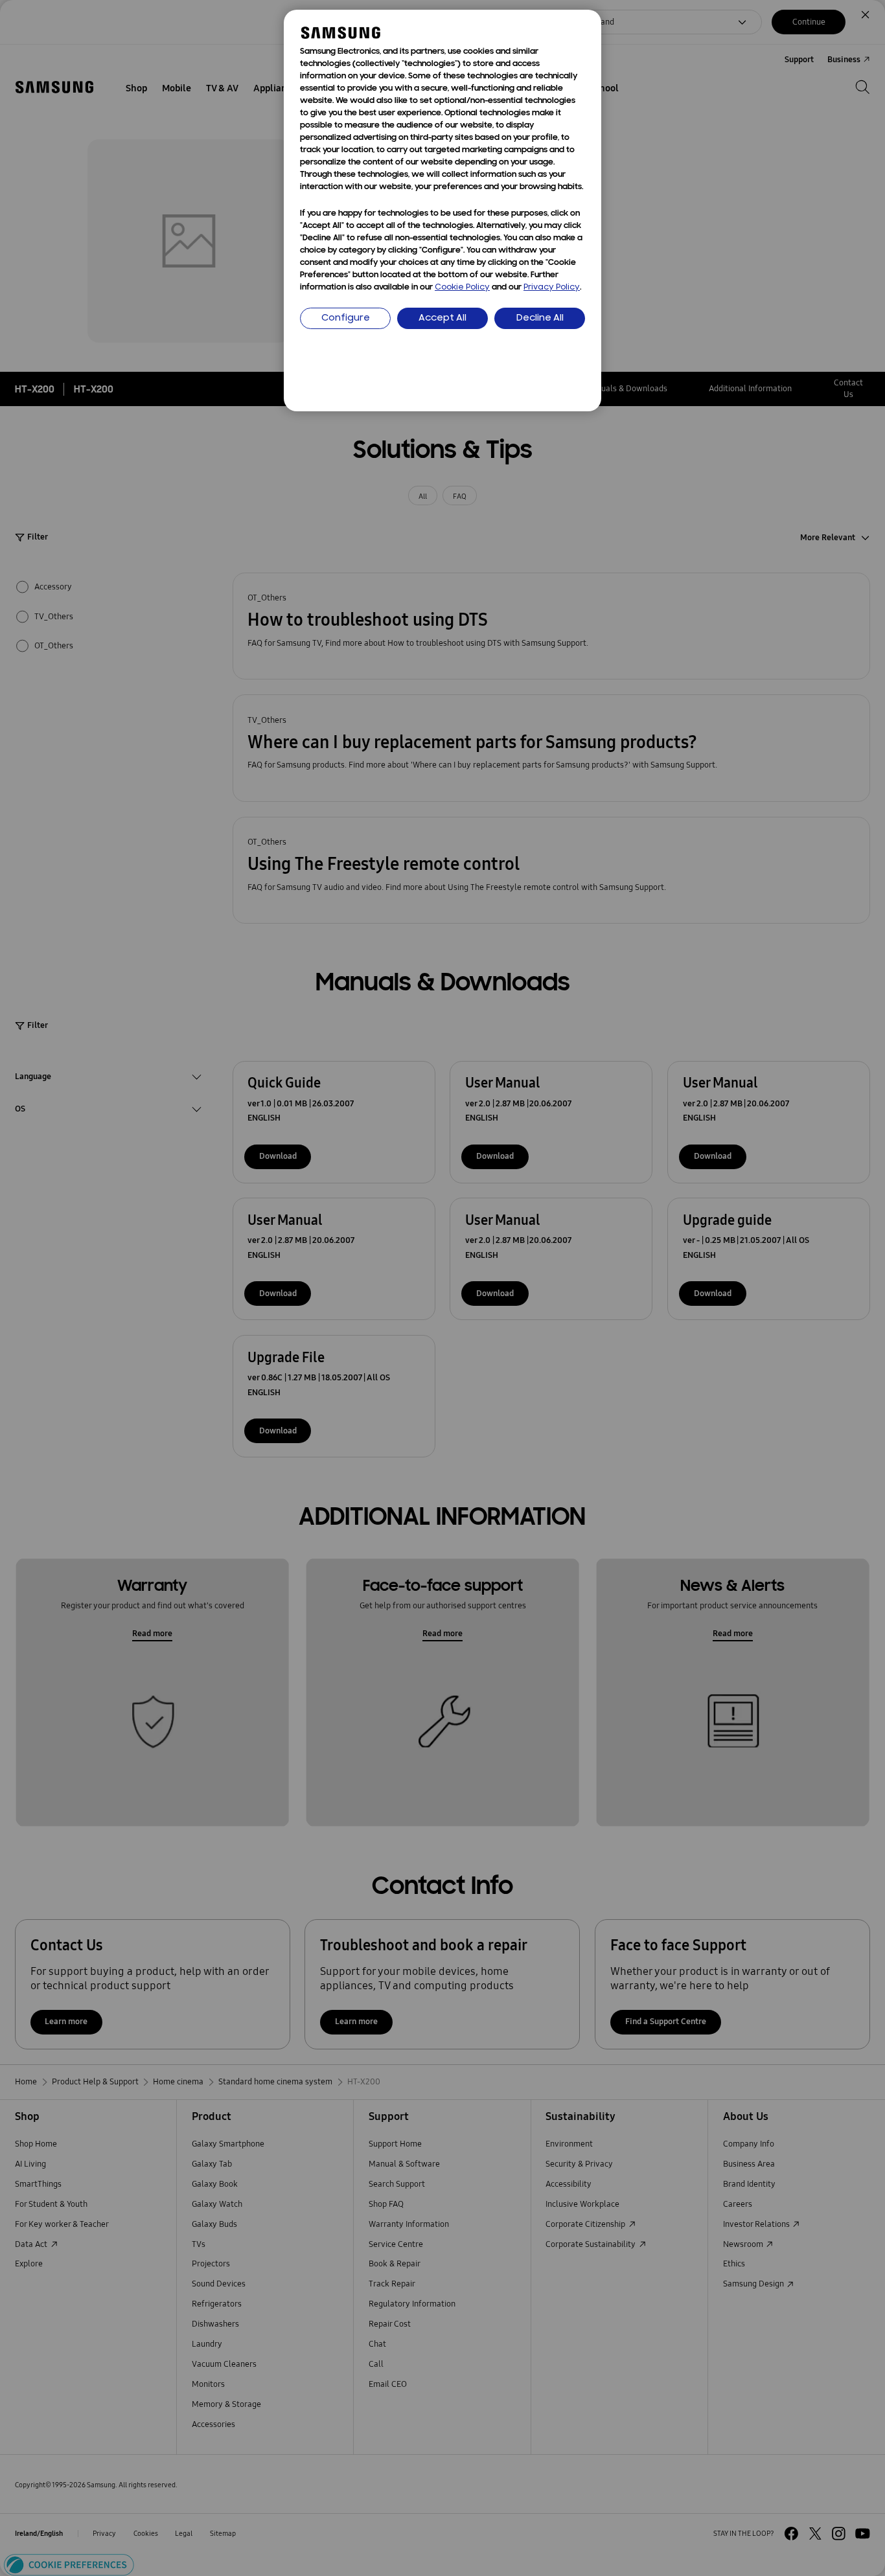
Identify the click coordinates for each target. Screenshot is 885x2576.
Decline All (540, 318)
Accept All (442, 318)
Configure (346, 318)
